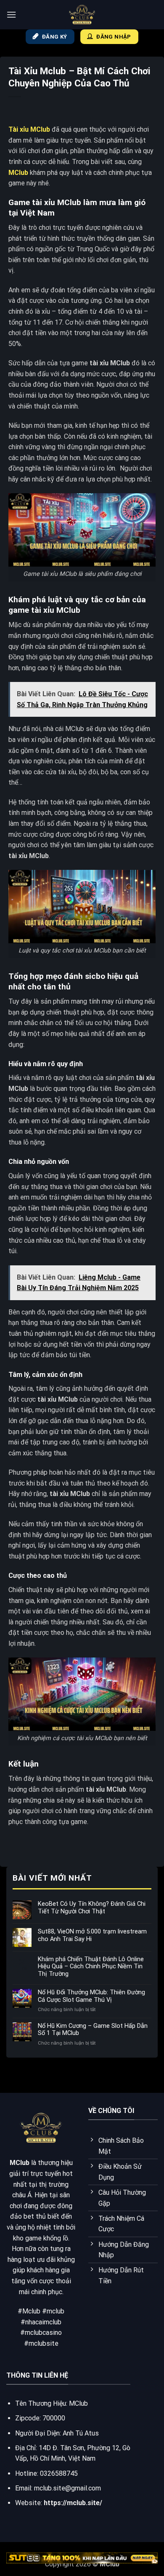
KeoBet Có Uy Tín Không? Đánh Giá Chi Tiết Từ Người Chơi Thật (92, 1907)
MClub (18, 173)
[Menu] (11, 14)
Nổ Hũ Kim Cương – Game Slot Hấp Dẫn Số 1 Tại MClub (93, 2030)
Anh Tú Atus (81, 2433)
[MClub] (82, 15)
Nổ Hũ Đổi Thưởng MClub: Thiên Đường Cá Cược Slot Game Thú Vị (91, 1996)
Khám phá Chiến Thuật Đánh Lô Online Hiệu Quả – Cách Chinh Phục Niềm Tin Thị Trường (91, 1967)
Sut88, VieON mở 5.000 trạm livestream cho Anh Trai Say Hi (92, 1935)
